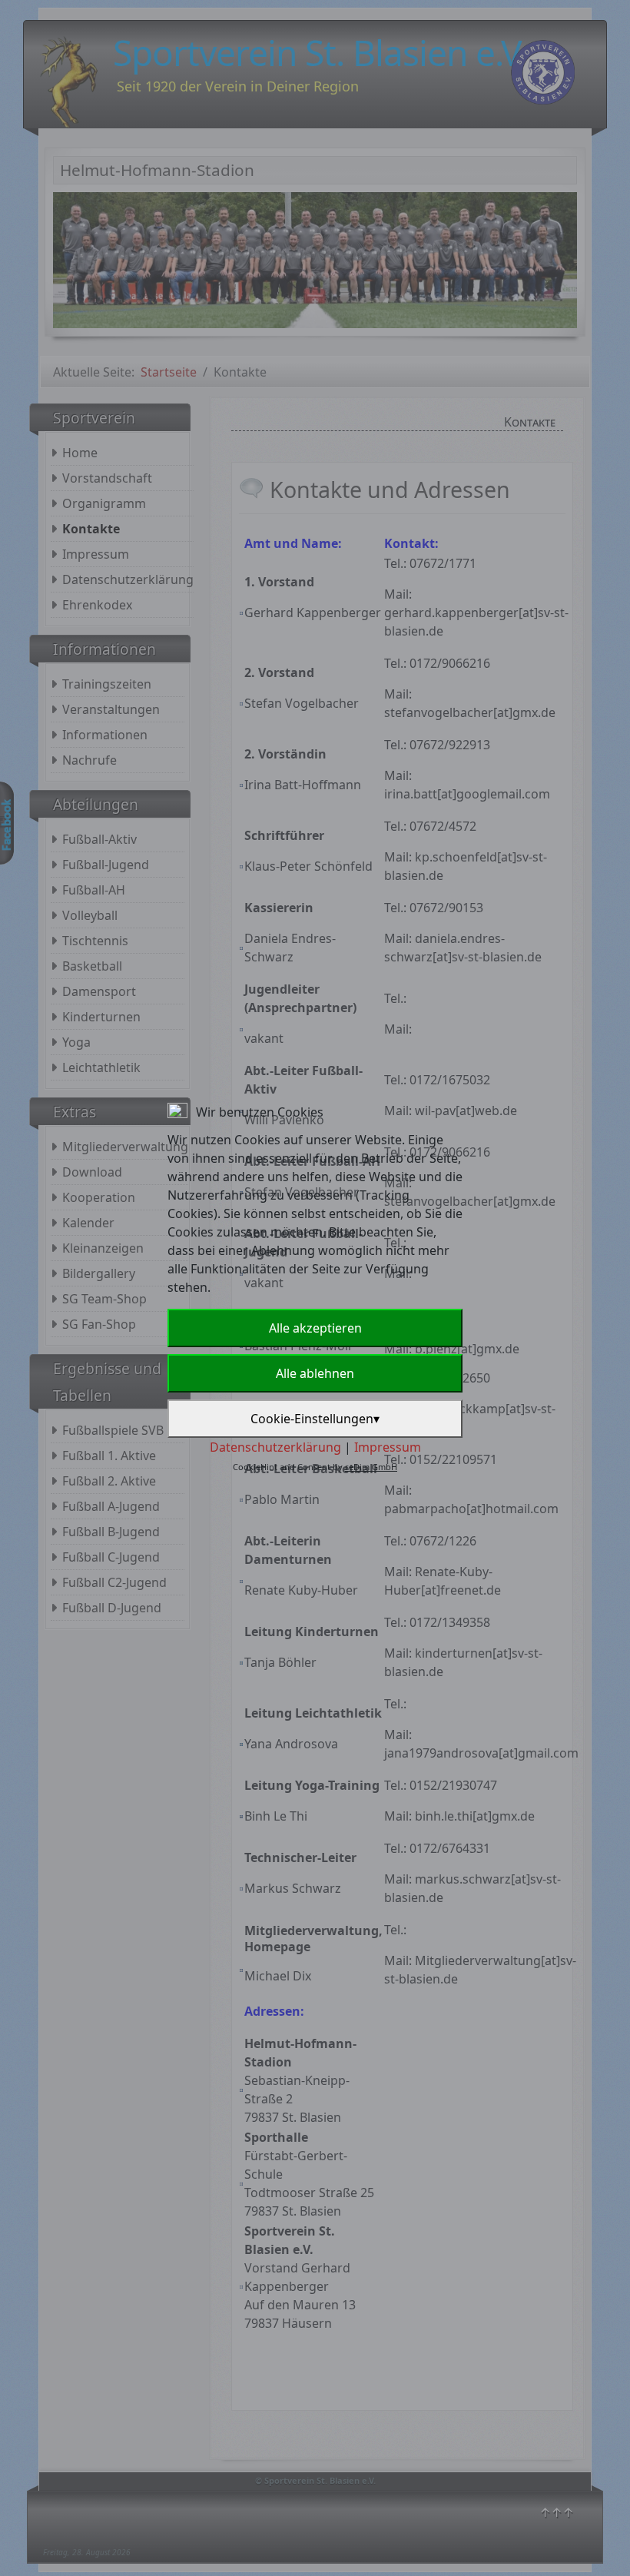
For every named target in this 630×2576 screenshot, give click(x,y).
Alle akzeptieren (315, 1328)
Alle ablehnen (315, 1373)
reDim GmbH (371, 1467)
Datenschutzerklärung (275, 1447)
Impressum (388, 1447)
